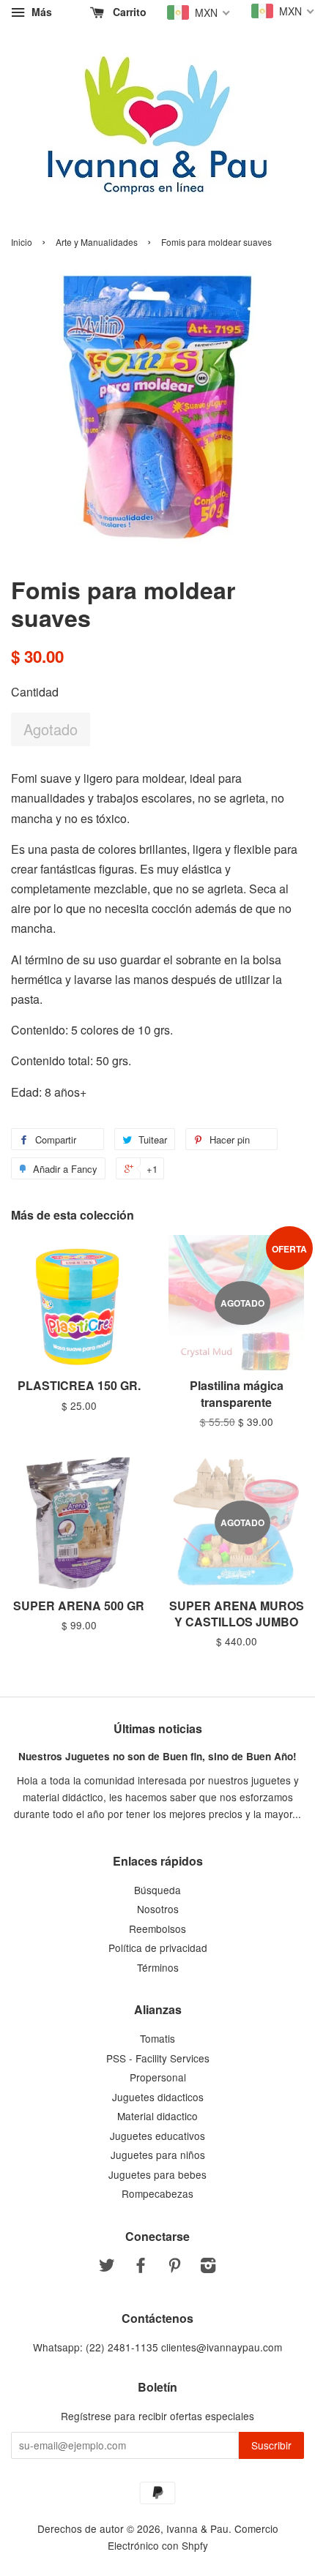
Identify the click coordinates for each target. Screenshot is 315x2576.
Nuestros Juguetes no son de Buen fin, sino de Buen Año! (157, 1756)
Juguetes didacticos (158, 2097)
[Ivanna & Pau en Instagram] (208, 2267)
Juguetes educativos (157, 2136)
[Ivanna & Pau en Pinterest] (174, 2267)
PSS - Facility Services (158, 2058)
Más (40, 12)
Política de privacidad (158, 1948)
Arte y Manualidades (97, 242)
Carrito (128, 12)
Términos (158, 1967)
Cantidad (35, 692)
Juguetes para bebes (157, 2174)
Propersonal (158, 2077)
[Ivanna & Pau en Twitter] (107, 2267)
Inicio (22, 242)
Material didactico (157, 2116)
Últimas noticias (158, 1728)
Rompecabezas (157, 2193)
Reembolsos (157, 1929)
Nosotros (158, 1909)
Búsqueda (157, 1890)
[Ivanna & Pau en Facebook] (141, 2267)
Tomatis (157, 2038)
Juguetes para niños (158, 2155)
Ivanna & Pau (197, 2528)
